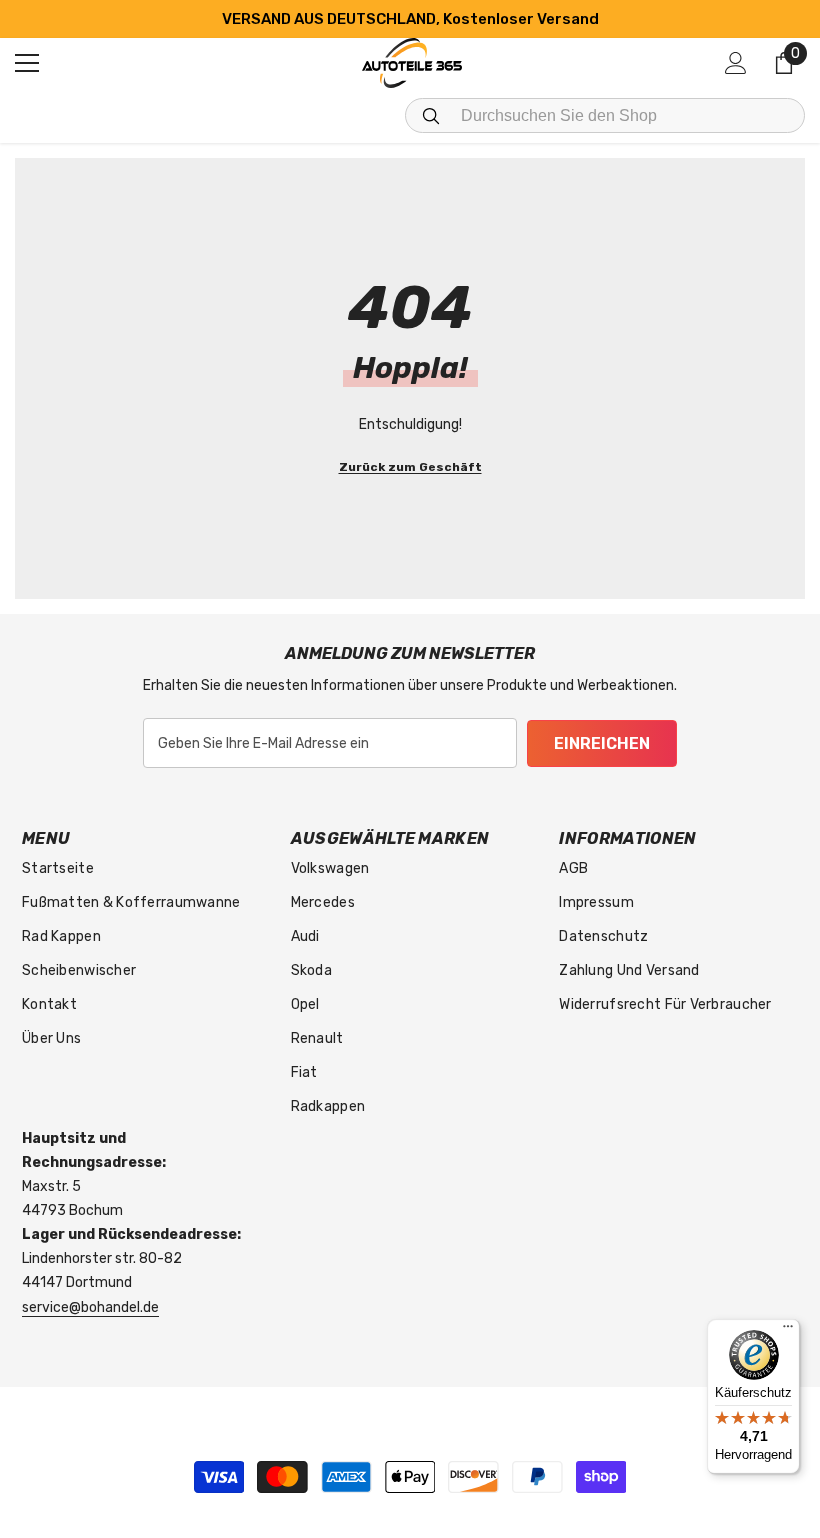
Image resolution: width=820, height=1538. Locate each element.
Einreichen (602, 743)
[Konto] (736, 63)
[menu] (27, 63)
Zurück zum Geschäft (410, 467)
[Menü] (788, 1331)
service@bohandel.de (90, 1307)
